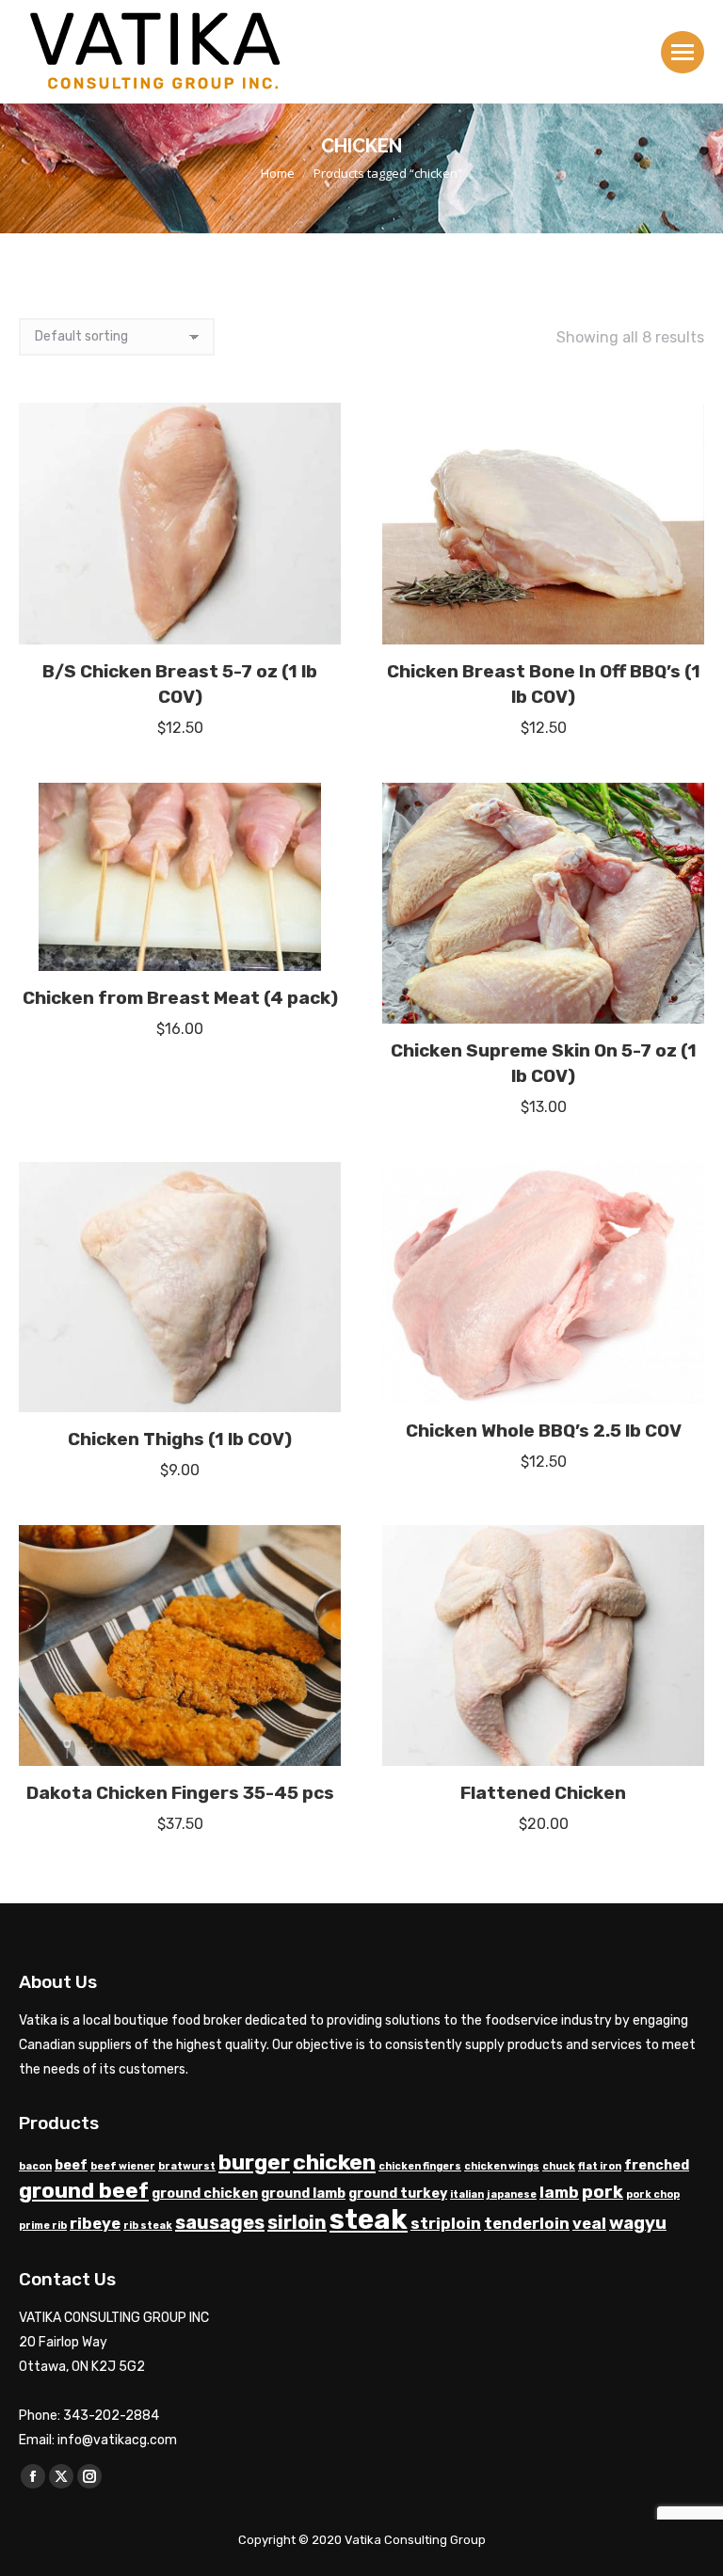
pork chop (653, 2194)
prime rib (43, 2226)
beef (71, 2165)
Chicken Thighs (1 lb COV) (180, 1439)
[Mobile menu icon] (683, 52)
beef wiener (123, 2166)
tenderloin (527, 2224)
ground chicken (205, 2194)
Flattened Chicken (543, 1793)
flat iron (600, 2166)
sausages (220, 2222)
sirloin (297, 2222)
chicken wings (502, 2166)
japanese (512, 2194)
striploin (446, 2224)
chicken (334, 2162)
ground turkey (398, 2194)
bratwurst (187, 2166)
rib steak (148, 2226)
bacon (35, 2166)
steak (369, 2219)
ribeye (95, 2224)
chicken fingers (420, 2166)
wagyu (638, 2223)
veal (589, 2224)
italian (467, 2194)
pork (602, 2192)
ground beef (84, 2191)
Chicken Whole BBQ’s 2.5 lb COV (544, 1431)
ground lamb (303, 2194)
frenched (657, 2165)
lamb (559, 2193)
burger (254, 2163)
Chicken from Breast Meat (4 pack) (180, 998)
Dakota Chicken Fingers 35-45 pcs (180, 1793)
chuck (559, 2166)
